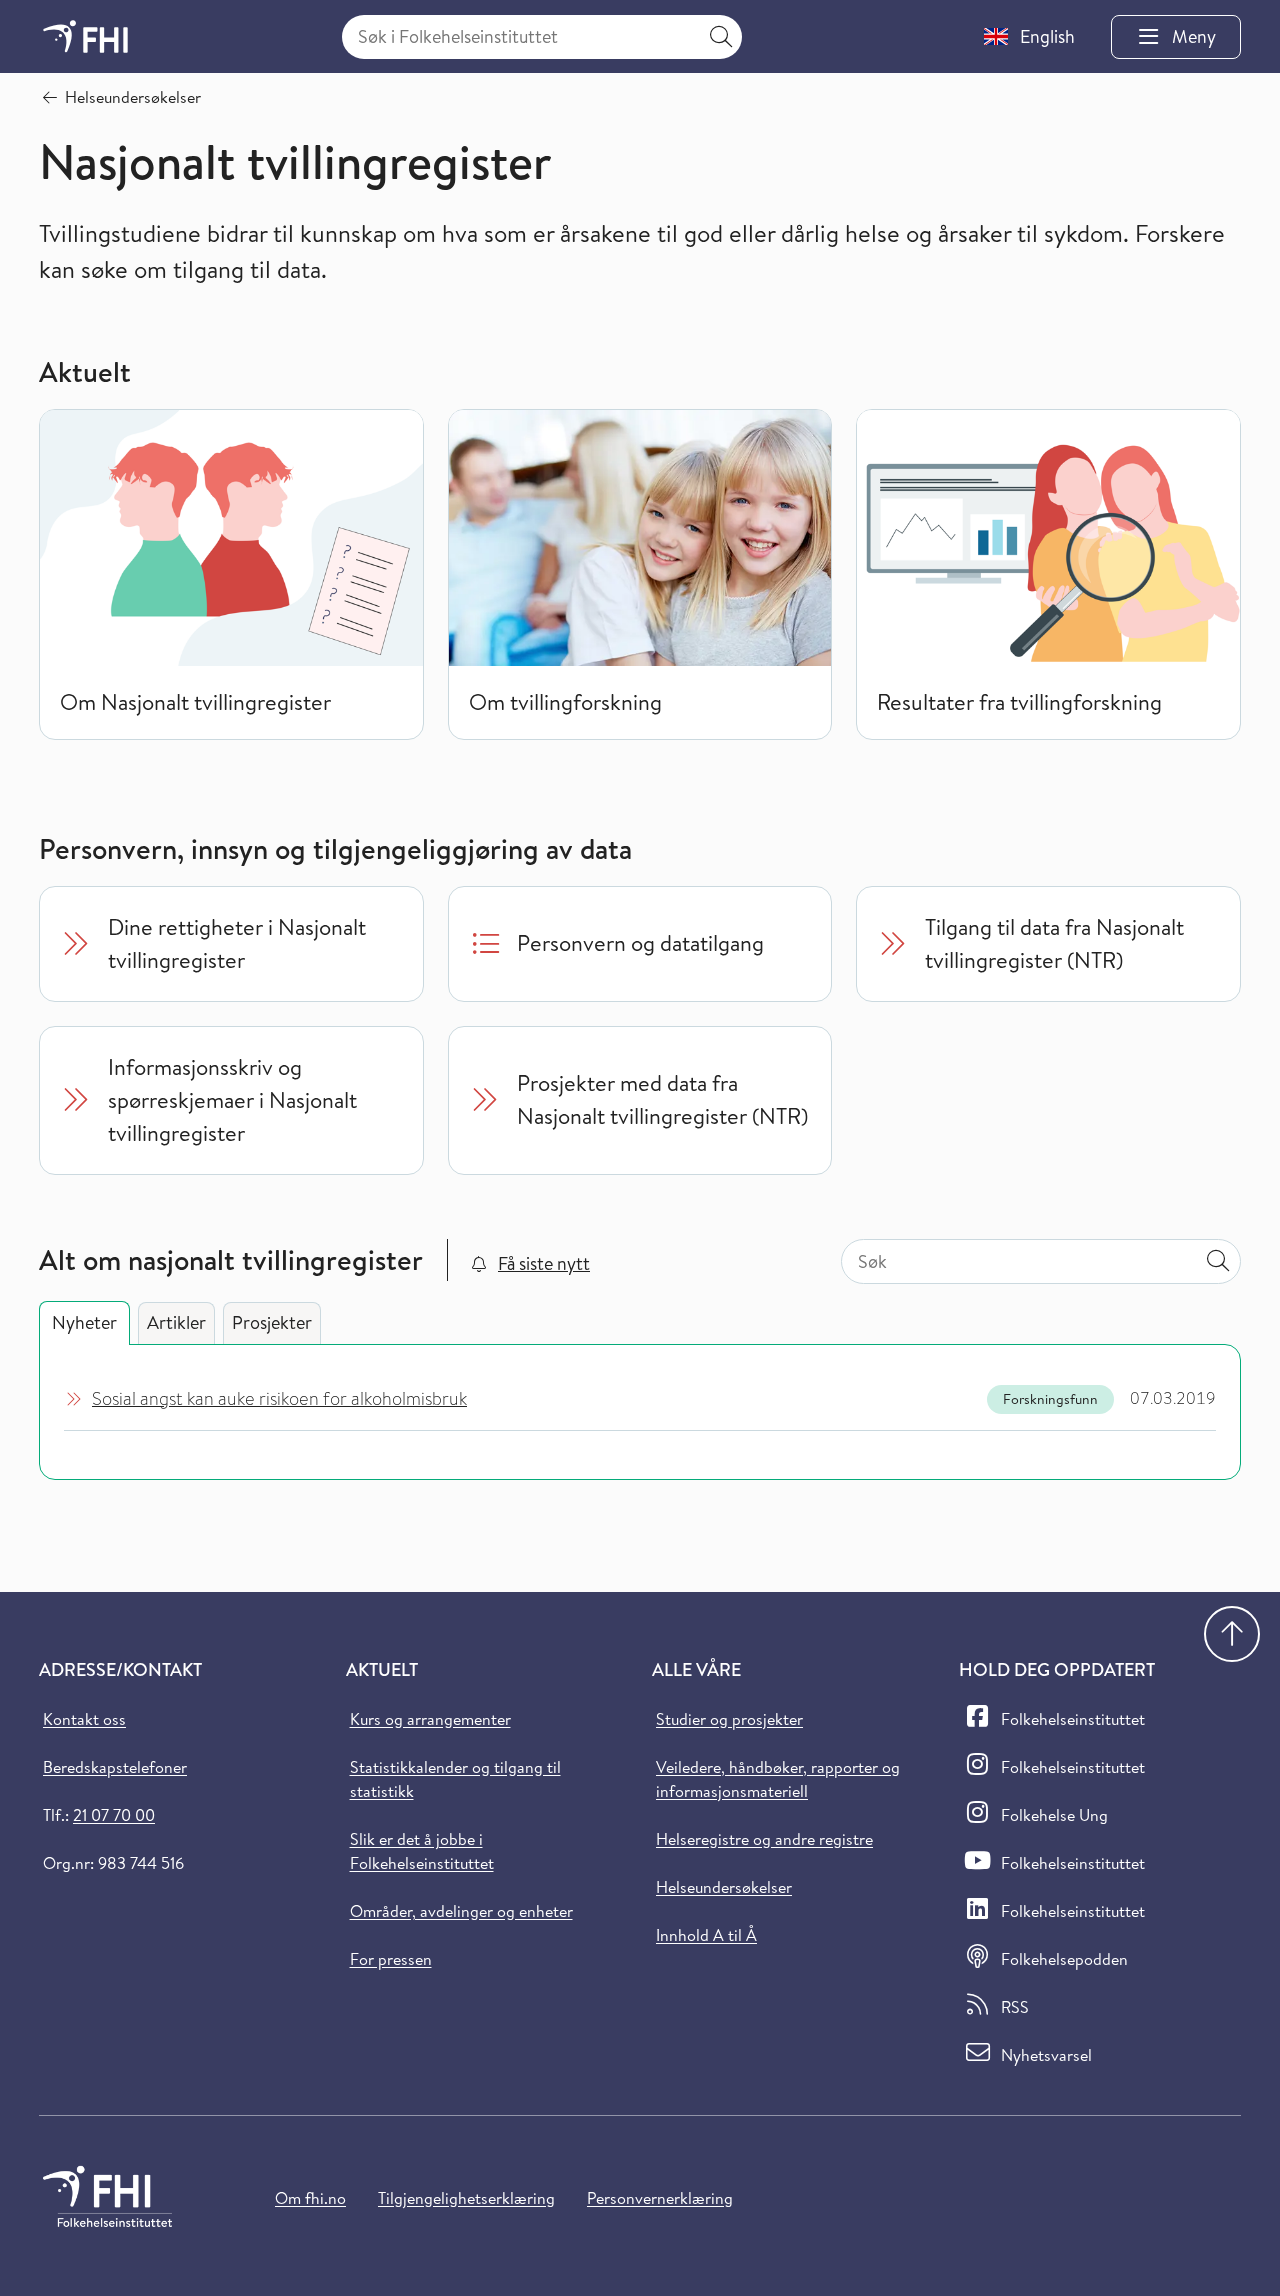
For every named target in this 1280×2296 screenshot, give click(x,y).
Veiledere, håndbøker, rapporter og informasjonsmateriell (778, 1779)
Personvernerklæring (660, 2198)
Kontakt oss (84, 1719)
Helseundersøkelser (724, 1887)
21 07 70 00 (114, 1815)
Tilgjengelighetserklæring (466, 2198)
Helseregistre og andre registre (764, 1839)
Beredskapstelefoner (115, 1767)
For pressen (391, 1959)
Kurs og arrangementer (430, 1719)
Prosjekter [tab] (272, 1322)
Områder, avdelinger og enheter (461, 1911)
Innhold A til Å (706, 1935)
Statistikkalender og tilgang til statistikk (455, 1779)
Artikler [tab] (176, 1322)
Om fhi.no (310, 2198)
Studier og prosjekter (729, 1719)
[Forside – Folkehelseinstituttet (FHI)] (85, 36)
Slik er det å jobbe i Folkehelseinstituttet (422, 1851)
